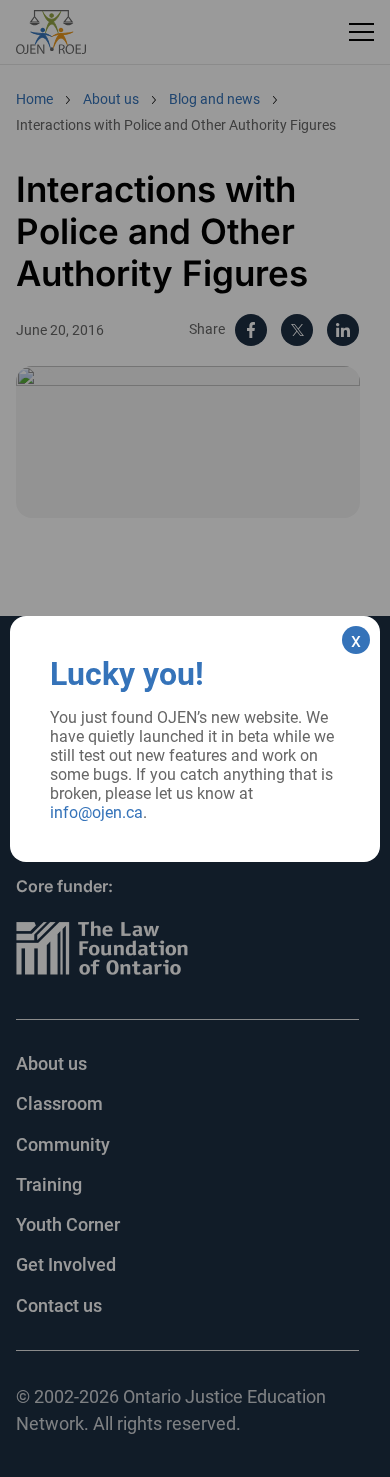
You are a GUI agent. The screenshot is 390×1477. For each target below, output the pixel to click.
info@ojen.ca (96, 812)
